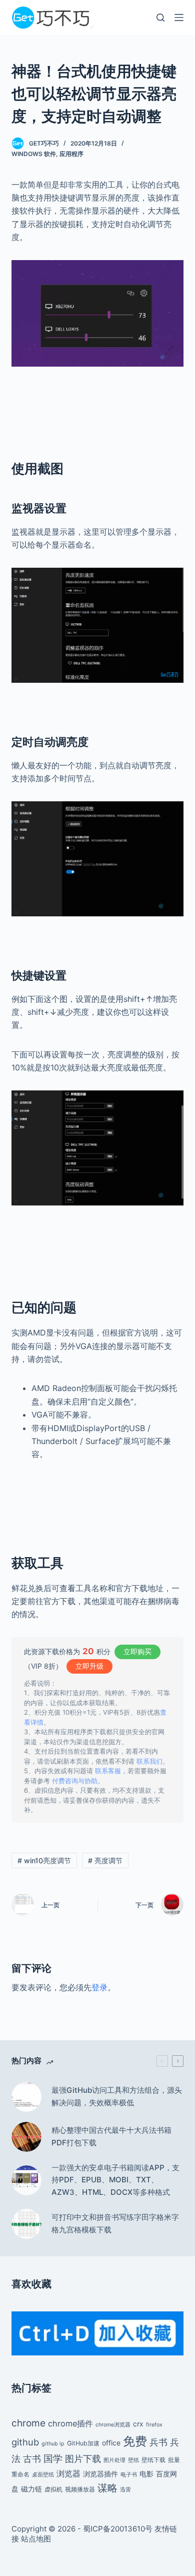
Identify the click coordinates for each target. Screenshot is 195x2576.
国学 (53, 2458)
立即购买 (137, 1651)
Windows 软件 (34, 154)
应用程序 (71, 154)
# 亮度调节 (105, 1860)
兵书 (158, 2442)
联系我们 (149, 1761)
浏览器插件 (100, 2474)
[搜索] (160, 18)
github (25, 2442)
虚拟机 (53, 2489)
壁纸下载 (153, 2460)
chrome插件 (70, 2423)
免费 (135, 2441)
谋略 (107, 2488)
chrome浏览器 (113, 2425)
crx (138, 2424)
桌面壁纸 (43, 2475)
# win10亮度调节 (44, 1860)
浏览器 (68, 2473)
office (111, 2443)
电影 (146, 2474)
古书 (32, 2458)
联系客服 (108, 1771)
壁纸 (133, 2460)
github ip (53, 2444)
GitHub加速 (83, 2443)
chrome (28, 2423)
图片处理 (114, 2460)
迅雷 (125, 2490)
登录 (99, 1987)
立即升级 (89, 1666)
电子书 (129, 2475)
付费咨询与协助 (75, 1781)
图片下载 (83, 2458)
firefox (154, 2425)
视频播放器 (80, 2489)
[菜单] (179, 18)
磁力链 (31, 2489)
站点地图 (36, 2539)
